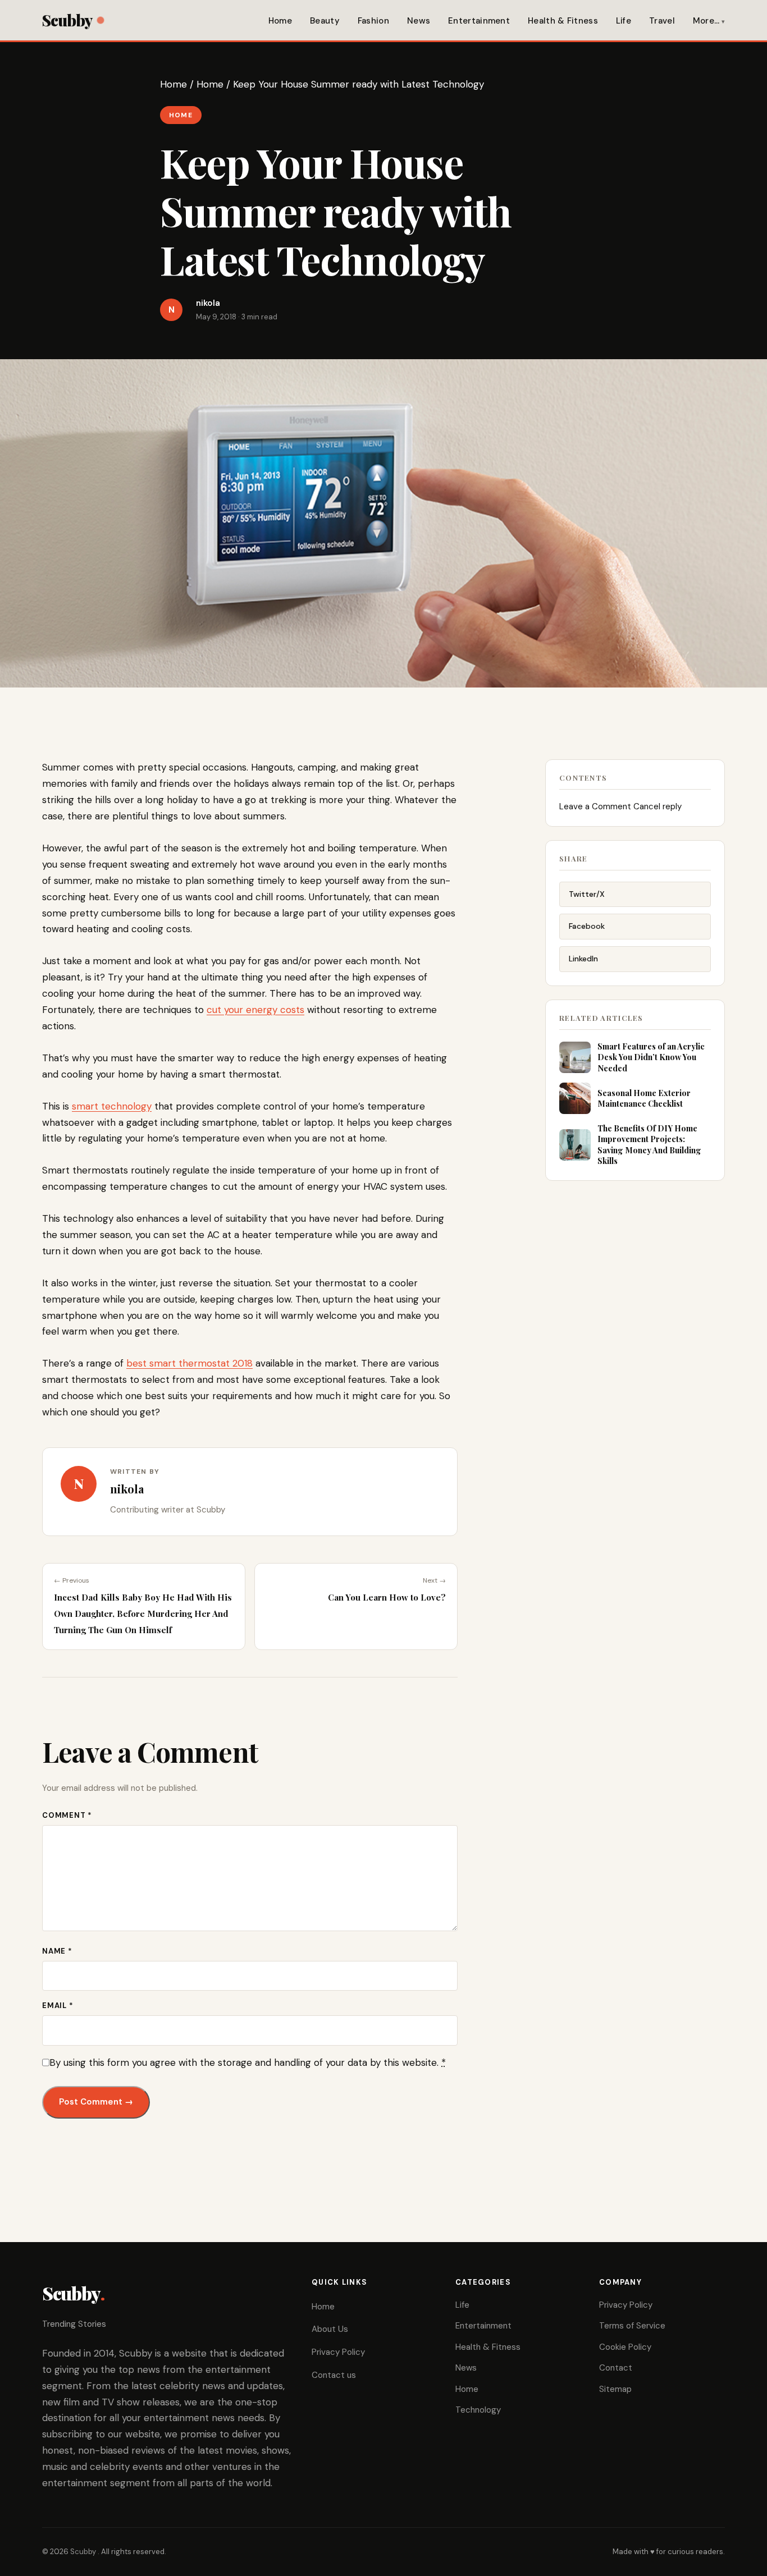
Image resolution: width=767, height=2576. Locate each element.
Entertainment (479, 21)
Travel (662, 21)
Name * (57, 1951)
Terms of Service (632, 2326)
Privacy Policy (338, 2352)
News (419, 21)
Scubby (67, 20)
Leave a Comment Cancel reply (620, 806)
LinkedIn (583, 959)
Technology (478, 2410)
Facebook (587, 926)
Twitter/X (587, 894)
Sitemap (615, 2389)
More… (706, 21)
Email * (58, 2006)
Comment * (67, 1815)
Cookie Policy (625, 2347)
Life (624, 21)
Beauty (325, 21)
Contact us (334, 2375)
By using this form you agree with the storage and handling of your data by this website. (248, 2062)
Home (280, 21)
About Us (330, 2329)
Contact (616, 2368)
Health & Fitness (563, 21)
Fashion (373, 21)
